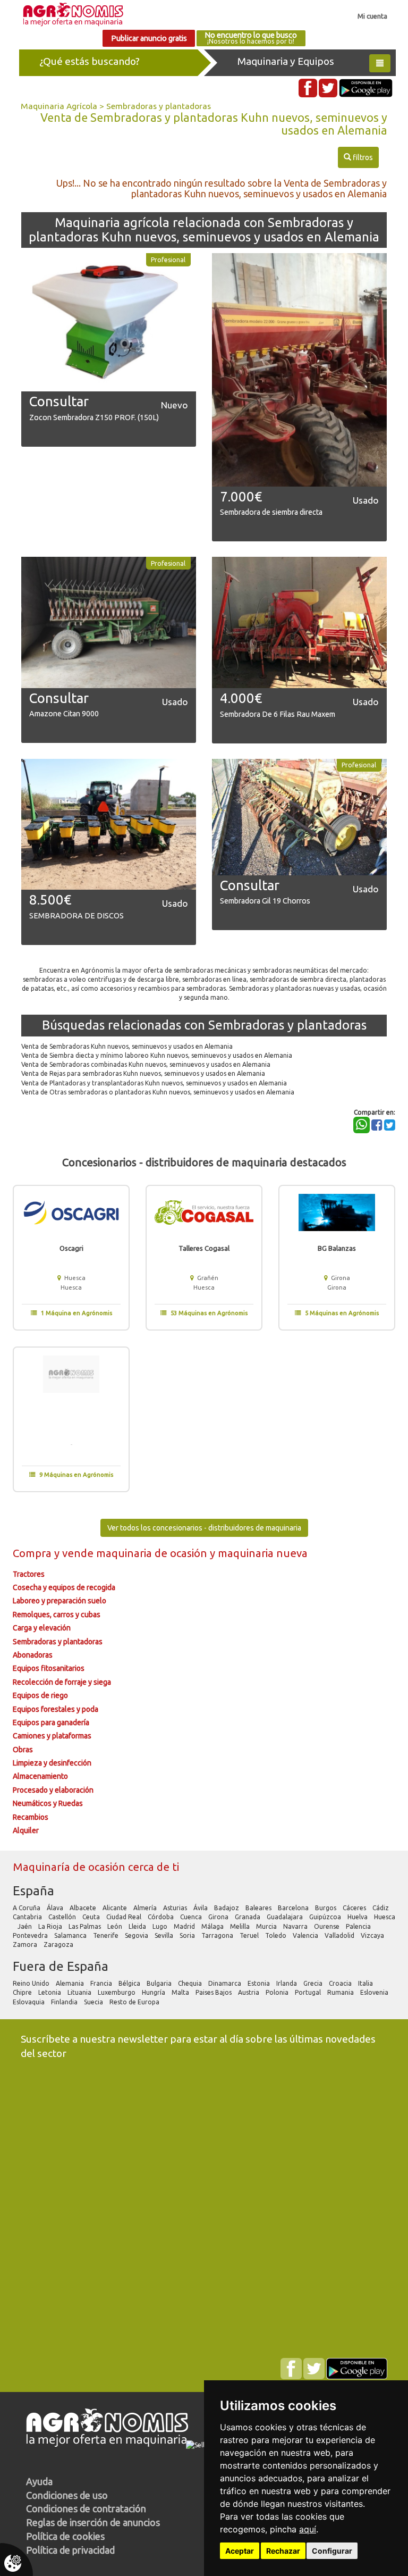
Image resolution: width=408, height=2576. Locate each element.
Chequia (191, 1983)
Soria (188, 1935)
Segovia (137, 1935)
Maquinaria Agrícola (59, 106)
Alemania (71, 1983)
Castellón (63, 1917)
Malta (181, 1992)
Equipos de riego (40, 1695)
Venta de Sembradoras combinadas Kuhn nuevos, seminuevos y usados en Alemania (146, 1064)
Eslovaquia (29, 2002)
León (116, 1926)
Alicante (116, 1908)
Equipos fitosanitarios (49, 1668)
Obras (23, 1750)
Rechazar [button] (283, 2551)
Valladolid (340, 1935)
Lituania (80, 1992)
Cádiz (381, 1908)
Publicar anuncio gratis (149, 38)
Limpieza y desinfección (52, 1763)
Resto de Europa (135, 2002)
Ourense (328, 1926)
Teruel (250, 1935)
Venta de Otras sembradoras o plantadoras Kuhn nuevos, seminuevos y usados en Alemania (158, 1092)
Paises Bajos (214, 1992)
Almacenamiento (40, 1776)
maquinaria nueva (263, 1553)
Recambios (31, 1817)
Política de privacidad (70, 2550)
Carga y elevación (42, 1628)
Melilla (241, 1926)
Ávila (201, 1908)
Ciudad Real (125, 1917)
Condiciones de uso (67, 2495)
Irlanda (287, 1983)
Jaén (25, 1926)
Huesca (385, 1917)
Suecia (94, 2002)
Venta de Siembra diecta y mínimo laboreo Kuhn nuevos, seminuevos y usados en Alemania (157, 1055)
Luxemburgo (117, 1992)
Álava (56, 1908)
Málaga (213, 1926)
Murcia (267, 1926)
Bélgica (130, 1983)
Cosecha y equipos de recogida (64, 1587)
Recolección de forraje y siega (62, 1682)
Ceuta (92, 1917)
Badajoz (227, 1908)
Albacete (84, 1908)
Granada (248, 1917)
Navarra (296, 1926)
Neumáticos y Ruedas (48, 1803)
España (33, 1891)
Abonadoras (33, 1655)
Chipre (23, 1992)
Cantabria (28, 1917)
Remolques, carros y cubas (57, 1615)
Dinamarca (226, 1983)
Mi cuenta (372, 16)
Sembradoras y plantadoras (159, 106)
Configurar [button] (332, 2551)
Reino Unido (32, 1983)
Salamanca (71, 1935)
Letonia (50, 1992)
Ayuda (39, 2481)
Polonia (278, 1992)
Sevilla (165, 1935)
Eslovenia (375, 1992)
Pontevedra (31, 1935)
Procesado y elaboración (53, 1790)
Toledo (277, 1935)
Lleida (138, 1926)
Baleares (259, 1908)
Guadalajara (286, 1917)
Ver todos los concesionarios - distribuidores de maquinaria (204, 1528)
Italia (366, 1983)
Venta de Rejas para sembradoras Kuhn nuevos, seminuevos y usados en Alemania (143, 1073)
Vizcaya (373, 1935)
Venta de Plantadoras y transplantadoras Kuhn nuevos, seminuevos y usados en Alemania (154, 1083)
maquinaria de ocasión (153, 1553)
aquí (308, 2529)
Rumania (341, 1992)
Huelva (358, 1917)
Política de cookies (65, 2536)
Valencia (306, 1935)
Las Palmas (86, 1926)
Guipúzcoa (326, 1917)
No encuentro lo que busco (251, 38)
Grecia (314, 1983)
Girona (219, 1917)
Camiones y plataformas (52, 1736)
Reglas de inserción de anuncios (93, 2522)
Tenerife (107, 1935)
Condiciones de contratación (86, 2508)
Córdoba (161, 1917)
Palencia (359, 1926)
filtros (358, 157)
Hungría (154, 1992)
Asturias (176, 1908)
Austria (249, 1992)
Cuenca (192, 1917)
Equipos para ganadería (51, 1722)
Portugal (309, 1992)
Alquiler (26, 1830)
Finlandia (65, 2002)
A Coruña (27, 1908)
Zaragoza (59, 1944)
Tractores (29, 1574)
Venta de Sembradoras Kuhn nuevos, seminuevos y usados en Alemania (127, 1046)
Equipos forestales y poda (56, 1709)
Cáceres (355, 1908)
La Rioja (51, 1926)
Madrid (185, 1926)
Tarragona (218, 1935)
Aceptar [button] (240, 2551)
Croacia (341, 1983)
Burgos (326, 1908)
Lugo (161, 1926)
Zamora (26, 1944)
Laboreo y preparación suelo (59, 1601)
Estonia (260, 1983)
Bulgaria (160, 1983)
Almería (146, 1908)
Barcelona (294, 1908)
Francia (102, 1983)
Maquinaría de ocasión (70, 1867)
